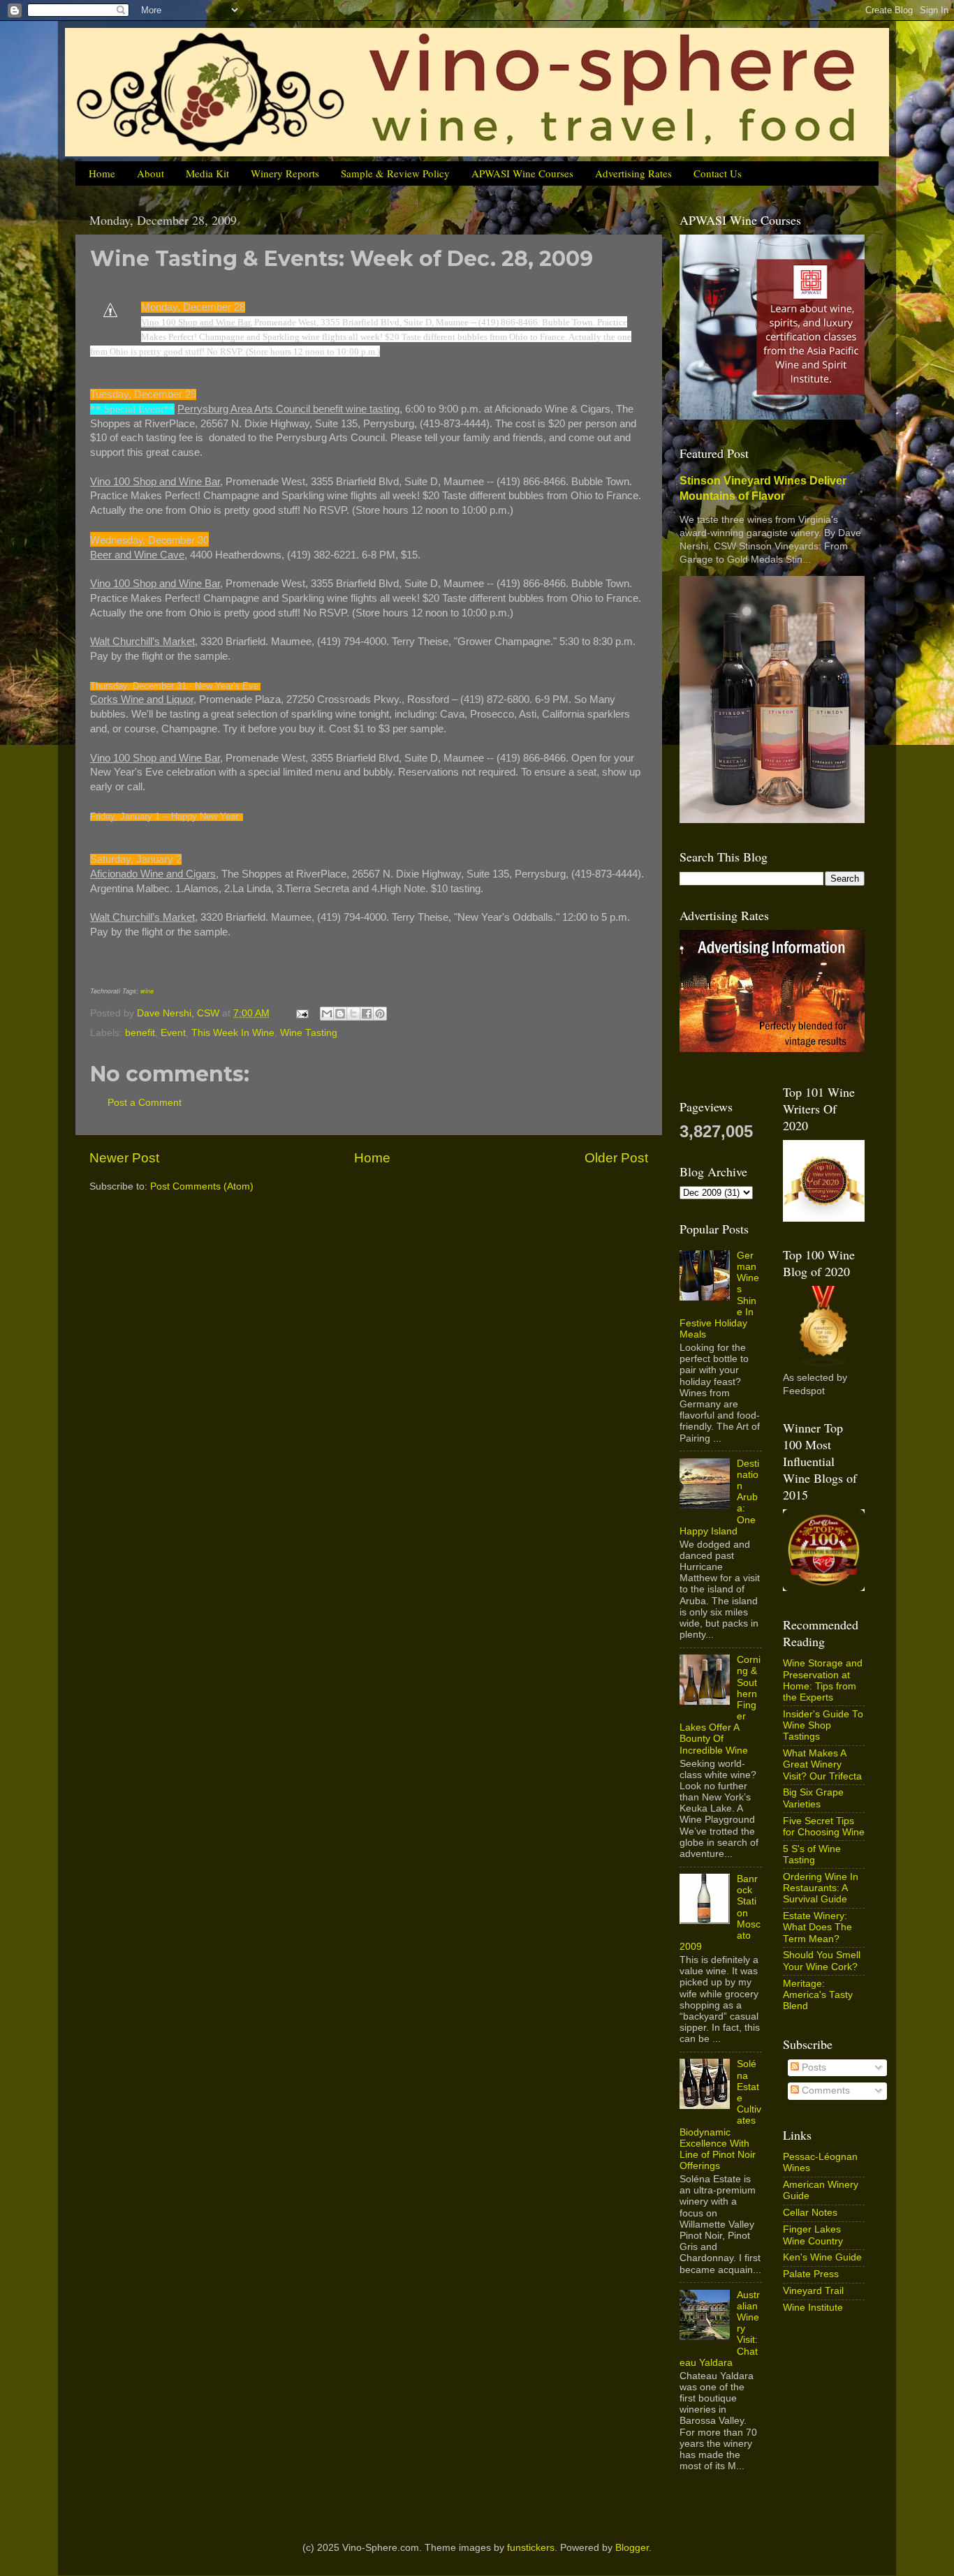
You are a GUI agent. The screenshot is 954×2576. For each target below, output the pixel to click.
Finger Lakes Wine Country (813, 2235)
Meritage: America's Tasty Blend (818, 1995)
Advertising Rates (633, 173)
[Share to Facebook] (367, 1014)
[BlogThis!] (340, 1014)
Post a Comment (145, 1103)
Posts (813, 2067)
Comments (824, 2090)
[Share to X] (353, 1014)
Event (173, 1033)
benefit (140, 1033)
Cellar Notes (810, 2213)
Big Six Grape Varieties (813, 1798)
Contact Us (718, 173)
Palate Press (811, 2274)
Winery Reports (285, 173)
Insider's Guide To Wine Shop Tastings (823, 1725)
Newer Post (124, 1158)
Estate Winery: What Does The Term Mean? (817, 1927)
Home (102, 173)
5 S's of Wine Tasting (812, 1855)
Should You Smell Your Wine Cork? (822, 1961)
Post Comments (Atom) (202, 1186)
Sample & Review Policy (395, 173)
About (151, 173)
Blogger (632, 2548)
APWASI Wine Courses (522, 173)
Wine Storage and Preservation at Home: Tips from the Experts (823, 1680)
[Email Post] (301, 1013)
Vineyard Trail (813, 2291)
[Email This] (327, 1014)
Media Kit (207, 173)
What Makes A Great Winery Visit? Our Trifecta (822, 1764)
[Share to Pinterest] (380, 1014)
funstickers (531, 2548)
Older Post (616, 1158)
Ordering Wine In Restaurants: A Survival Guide (821, 1888)
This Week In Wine (233, 1033)
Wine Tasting (309, 1033)
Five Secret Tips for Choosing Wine (824, 1827)
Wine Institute (813, 2308)
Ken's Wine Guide (822, 2257)
